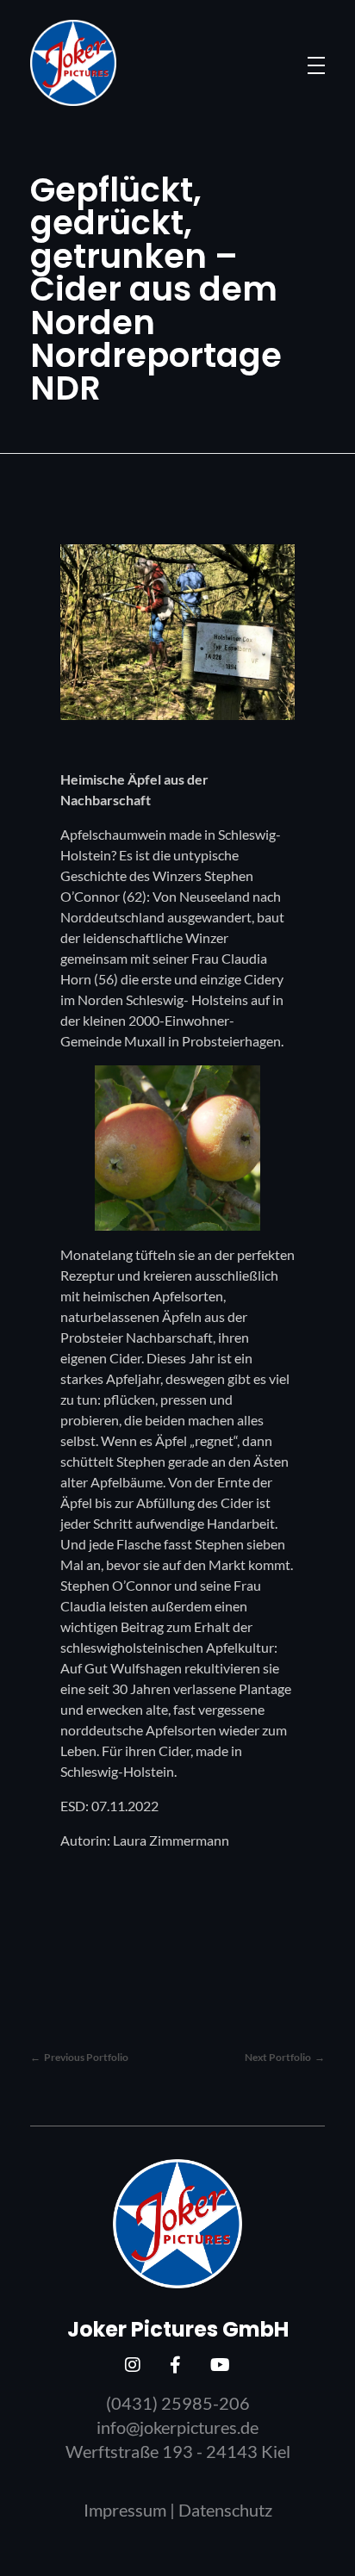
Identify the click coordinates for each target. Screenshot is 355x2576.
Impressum (125, 2510)
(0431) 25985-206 (178, 2403)
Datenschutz (225, 2510)
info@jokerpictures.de (177, 2427)
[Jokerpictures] (73, 63)
